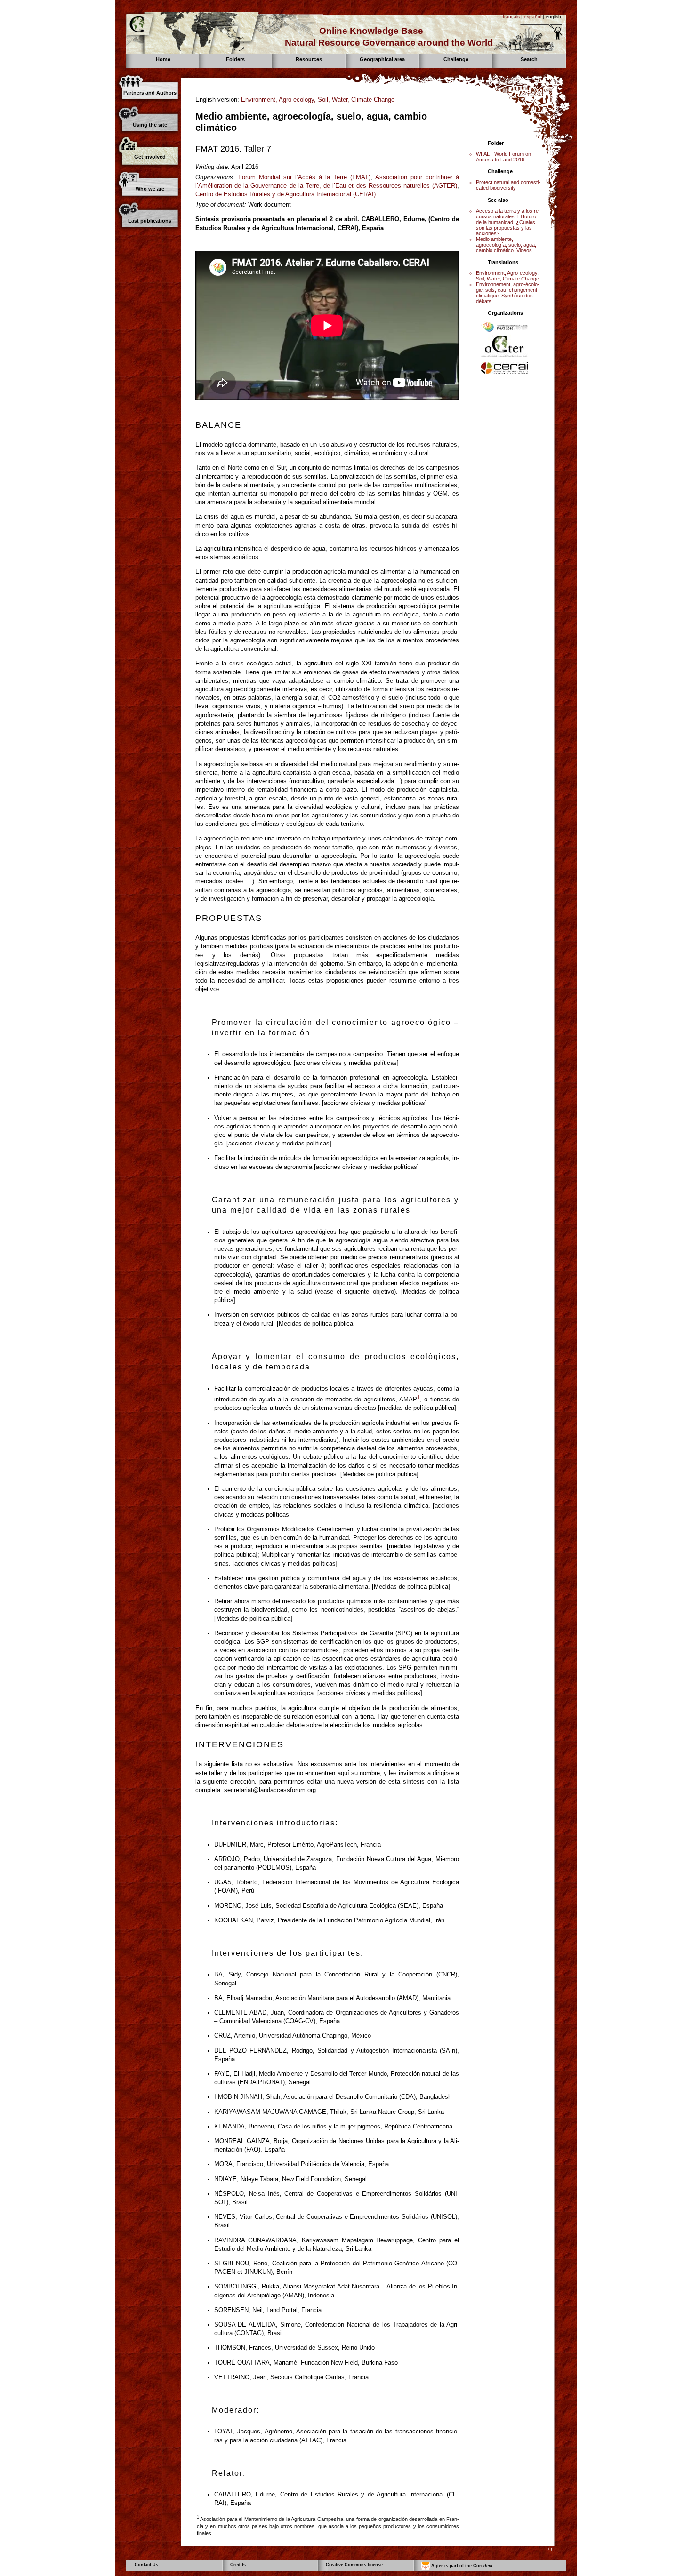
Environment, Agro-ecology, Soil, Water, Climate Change (318, 100)
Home (163, 59)
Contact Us (146, 2565)
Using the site (150, 125)
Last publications (150, 221)
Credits (238, 2565)
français (511, 17)
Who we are (150, 189)
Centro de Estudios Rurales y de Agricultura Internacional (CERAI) (286, 194)
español (533, 17)
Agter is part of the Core (461, 2566)
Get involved (150, 157)
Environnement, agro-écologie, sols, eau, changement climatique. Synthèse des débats (508, 293)
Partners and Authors (150, 93)
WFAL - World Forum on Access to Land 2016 (503, 157)
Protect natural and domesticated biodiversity (508, 185)
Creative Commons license (354, 2565)
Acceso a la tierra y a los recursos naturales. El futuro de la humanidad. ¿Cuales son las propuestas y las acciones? (508, 222)
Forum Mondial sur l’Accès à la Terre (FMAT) (304, 177)
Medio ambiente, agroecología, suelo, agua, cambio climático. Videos (506, 245)
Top (550, 2548)
